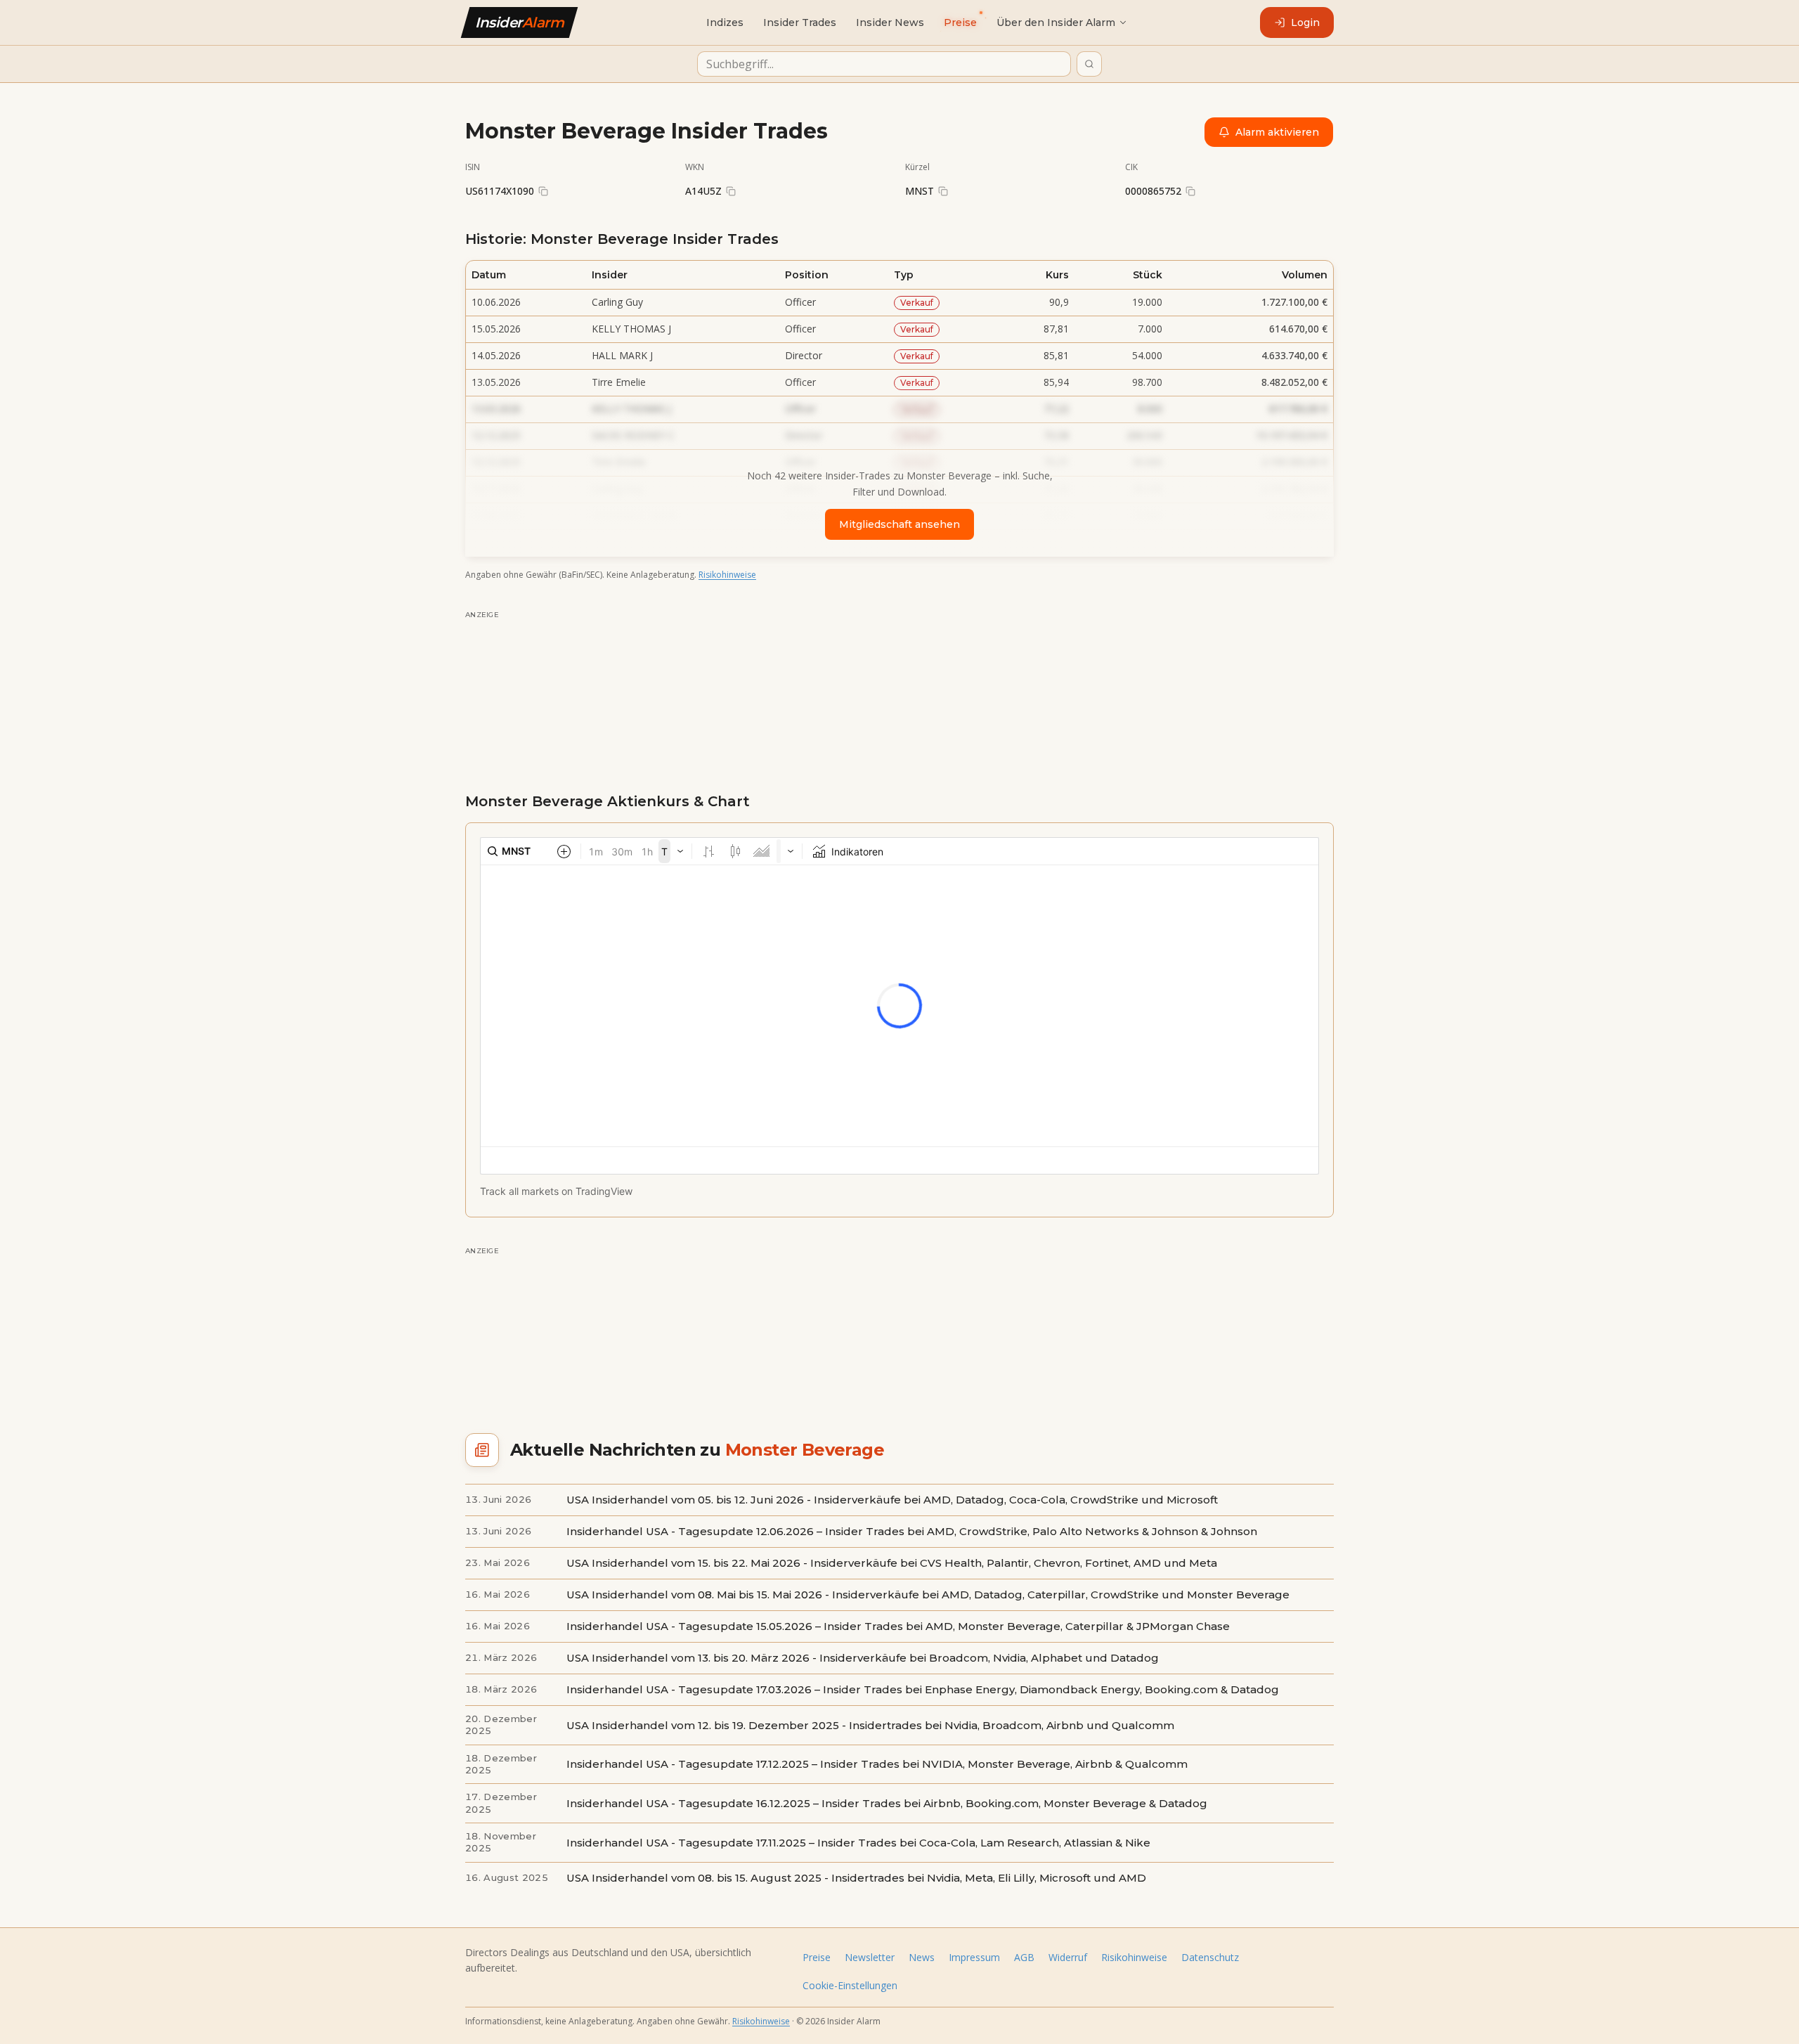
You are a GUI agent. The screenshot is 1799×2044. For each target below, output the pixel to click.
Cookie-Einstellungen (850, 1985)
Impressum (974, 1957)
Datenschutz (1210, 1957)
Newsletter (870, 1957)
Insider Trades (800, 22)
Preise (817, 1957)
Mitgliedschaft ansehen (899, 524)
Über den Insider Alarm (1056, 22)
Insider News (890, 22)
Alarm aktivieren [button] (1277, 132)
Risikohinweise (727, 575)
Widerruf (1068, 1957)
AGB (1024, 1957)
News (922, 1957)
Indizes (725, 22)
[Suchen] (1089, 64)
